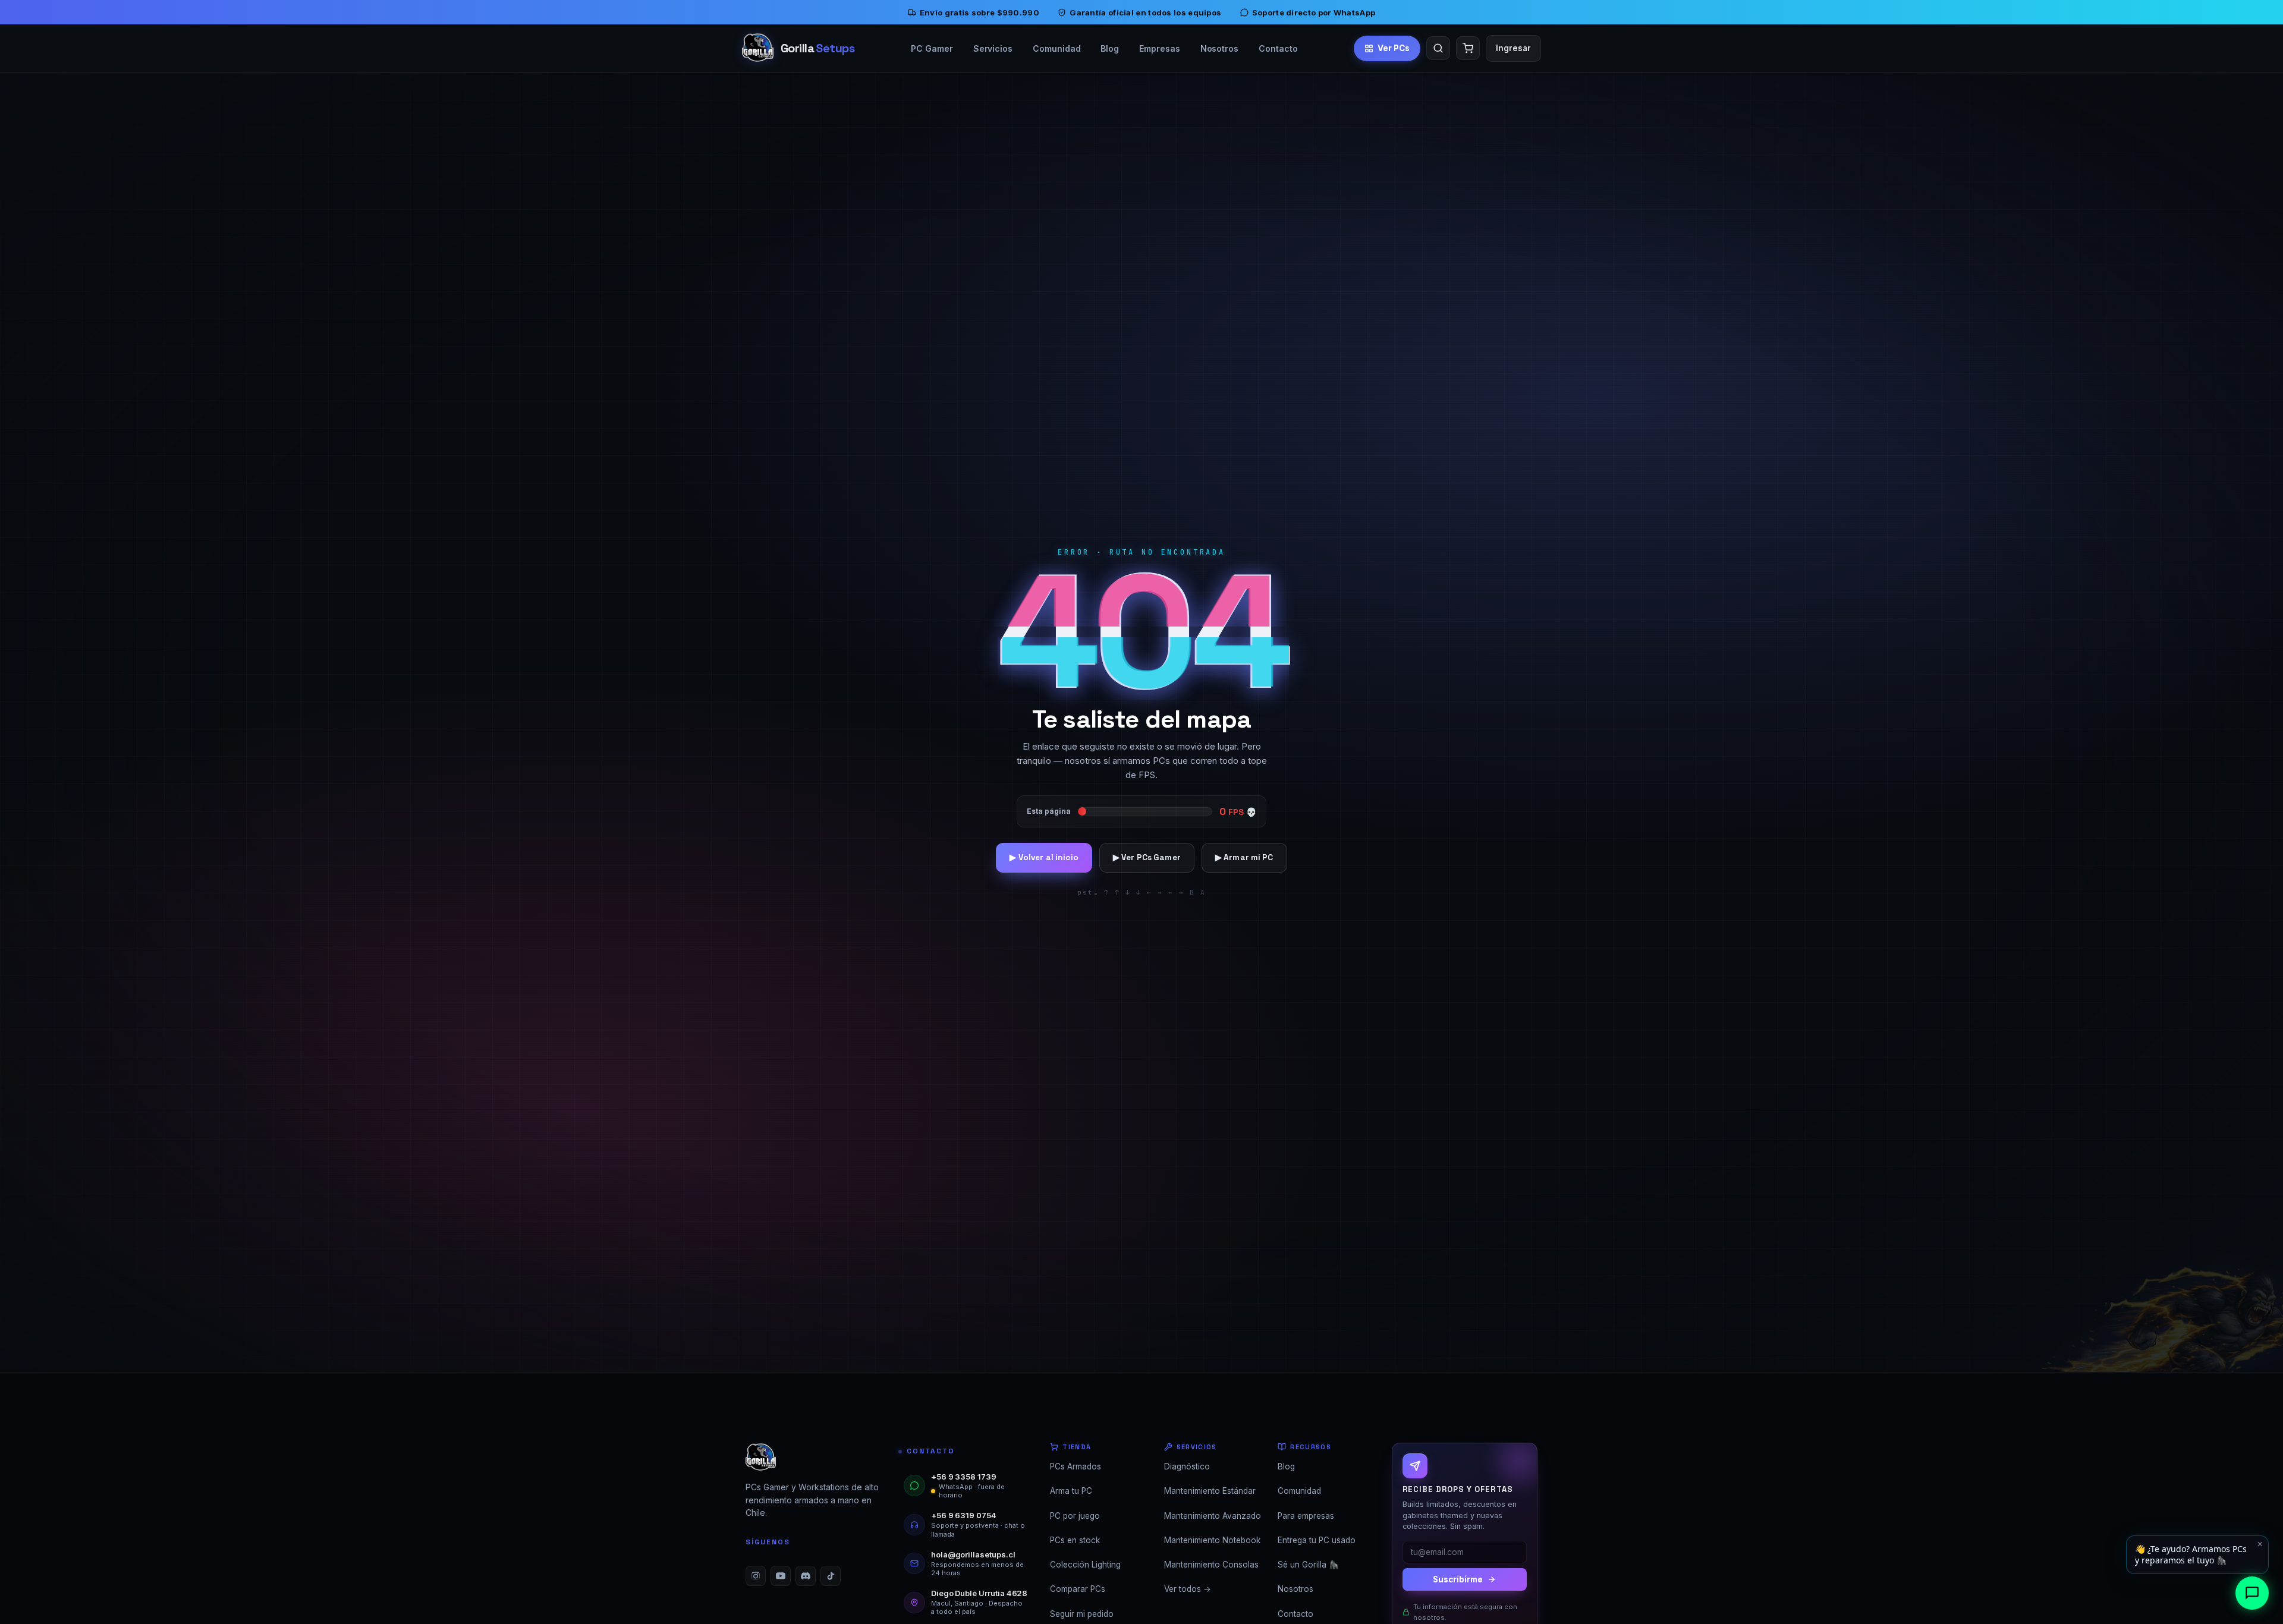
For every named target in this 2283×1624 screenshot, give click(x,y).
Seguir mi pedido (1082, 1614)
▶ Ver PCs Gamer (1147, 857)
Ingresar (1513, 48)
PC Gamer (932, 48)
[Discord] (806, 1576)
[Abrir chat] (2252, 1593)
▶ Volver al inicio (1044, 857)
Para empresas (1306, 1516)
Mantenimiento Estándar (1210, 1491)
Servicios (993, 48)
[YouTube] (781, 1576)
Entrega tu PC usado (1317, 1540)
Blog (1110, 48)
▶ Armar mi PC (1244, 857)
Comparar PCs (1078, 1589)
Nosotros (1219, 48)
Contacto (1278, 48)
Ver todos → (1188, 1589)
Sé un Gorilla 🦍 (1308, 1565)
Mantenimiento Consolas (1211, 1565)
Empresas (1159, 48)
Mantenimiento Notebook (1212, 1540)
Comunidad (1056, 48)
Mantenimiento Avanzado (1213, 1516)
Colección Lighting (1085, 1565)
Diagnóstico (1187, 1466)
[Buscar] (1438, 48)
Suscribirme (1458, 1579)
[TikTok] (831, 1576)
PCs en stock (1075, 1540)
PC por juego (1075, 1516)
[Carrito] (1468, 48)
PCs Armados (1076, 1466)
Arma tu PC (1071, 1491)
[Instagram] (756, 1576)
